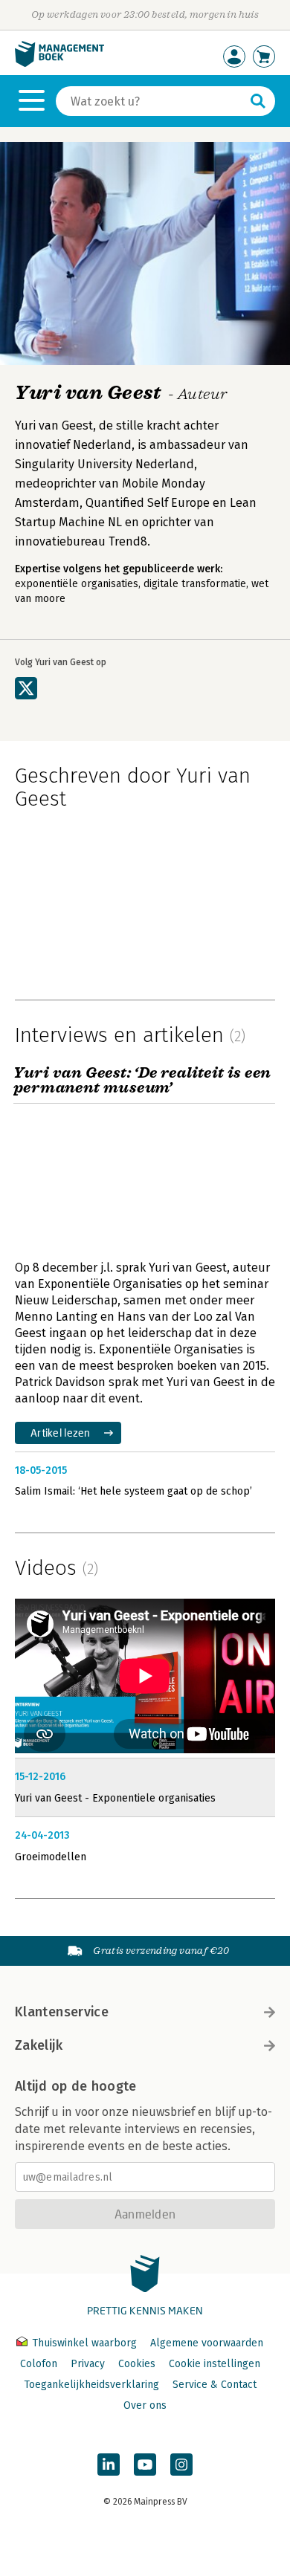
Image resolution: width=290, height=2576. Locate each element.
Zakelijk (39, 2045)
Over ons (145, 2405)
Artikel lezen (61, 1433)
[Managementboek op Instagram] (181, 2465)
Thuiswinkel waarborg (84, 2343)
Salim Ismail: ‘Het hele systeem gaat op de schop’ (133, 1491)
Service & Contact (215, 2385)
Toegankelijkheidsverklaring (91, 2385)
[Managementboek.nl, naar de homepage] (59, 64)
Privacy (88, 2364)
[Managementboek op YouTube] (145, 2465)
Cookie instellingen (215, 2364)
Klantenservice (62, 2012)
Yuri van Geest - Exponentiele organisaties (115, 1798)
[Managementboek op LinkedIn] (109, 2465)
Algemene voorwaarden (207, 2343)
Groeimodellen (51, 1857)
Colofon (39, 2364)
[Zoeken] (258, 101)
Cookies (137, 2364)
